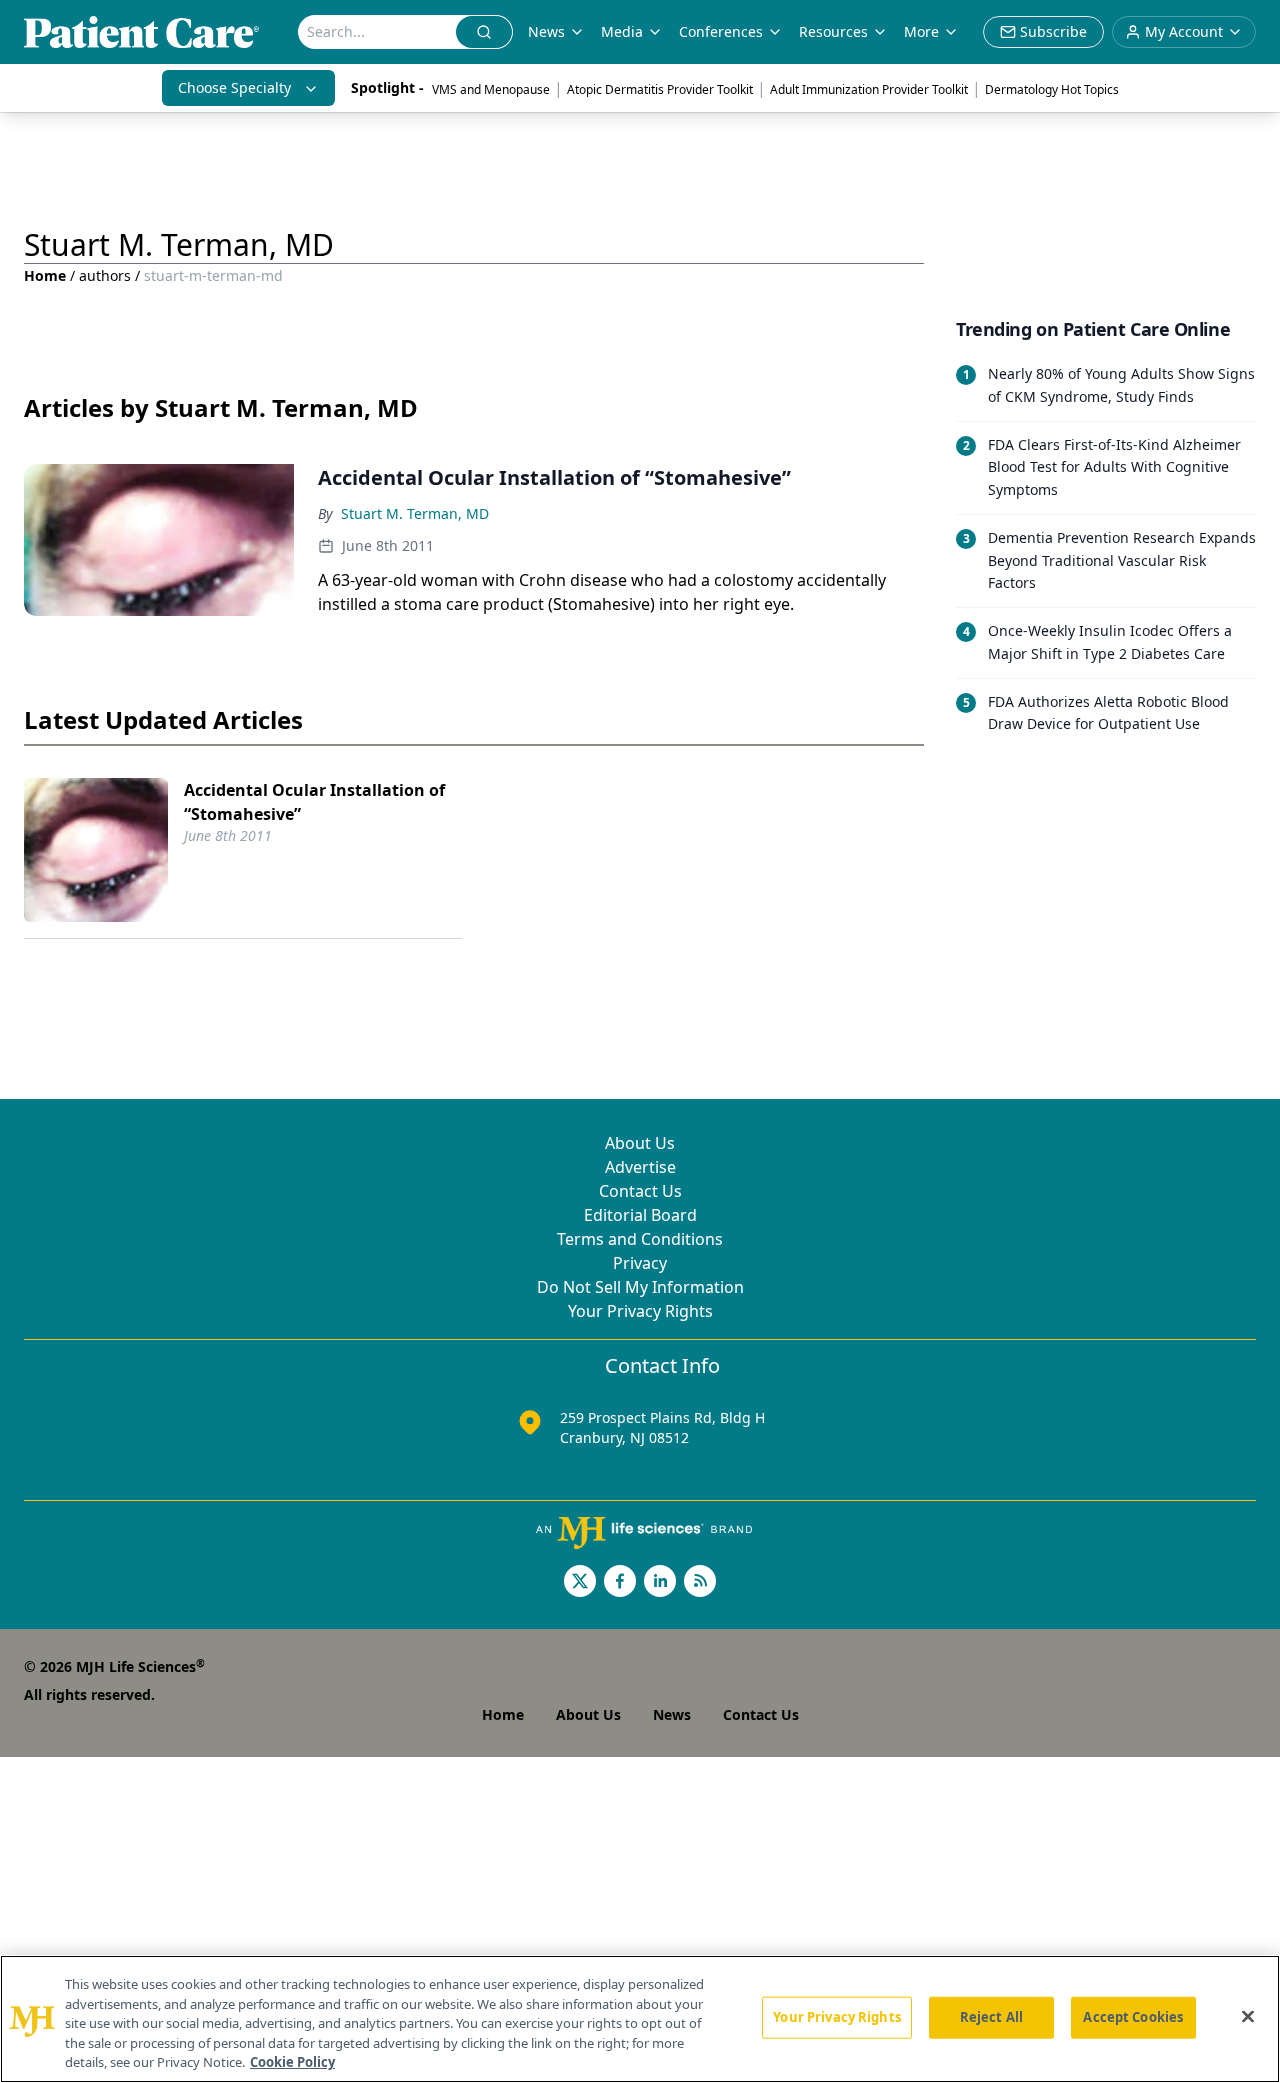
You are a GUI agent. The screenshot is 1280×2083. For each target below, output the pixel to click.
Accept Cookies (1133, 2017)
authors (105, 275)
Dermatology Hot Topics (1052, 89)
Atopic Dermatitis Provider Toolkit (660, 89)
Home (45, 275)
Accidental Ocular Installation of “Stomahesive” (314, 802)
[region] (640, 2019)
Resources (833, 31)
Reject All (991, 2017)
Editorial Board (640, 1215)
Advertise (640, 1167)
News (546, 31)
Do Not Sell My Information (640, 1287)
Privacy (640, 1263)
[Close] (1248, 2017)
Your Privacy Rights (640, 1311)
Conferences (721, 31)
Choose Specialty (234, 87)
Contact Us (640, 1191)
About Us (640, 1143)
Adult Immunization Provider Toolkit (869, 89)
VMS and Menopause (491, 89)
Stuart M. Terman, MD (415, 513)
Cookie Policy (292, 2062)
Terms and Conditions (640, 1239)
